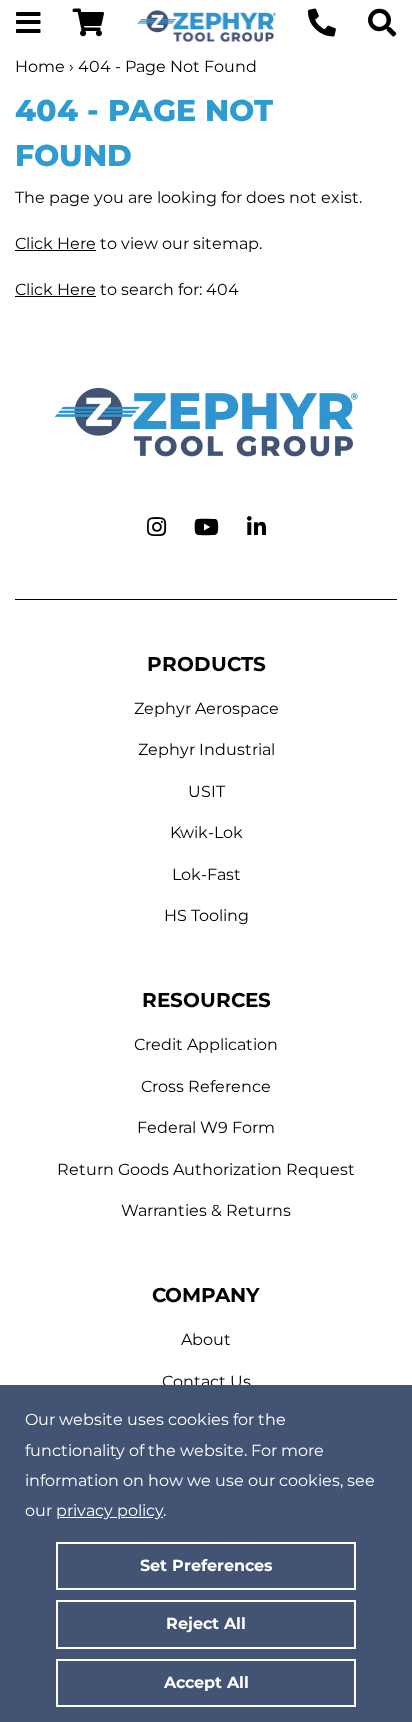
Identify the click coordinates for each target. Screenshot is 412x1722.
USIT (206, 791)
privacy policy (109, 1510)
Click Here (55, 243)
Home (40, 66)
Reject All (206, 1623)
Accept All (206, 1682)
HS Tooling (206, 915)
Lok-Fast (206, 874)
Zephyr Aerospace (206, 708)
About (206, 1339)
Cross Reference (206, 1086)
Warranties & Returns (206, 1210)
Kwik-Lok (206, 832)
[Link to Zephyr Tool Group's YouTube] (206, 528)
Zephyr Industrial (206, 749)
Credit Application (206, 1044)
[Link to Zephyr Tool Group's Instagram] (156, 528)
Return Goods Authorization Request (206, 1169)
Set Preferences (206, 1565)
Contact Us (206, 1381)
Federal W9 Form (206, 1127)
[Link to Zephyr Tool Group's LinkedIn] (256, 528)
